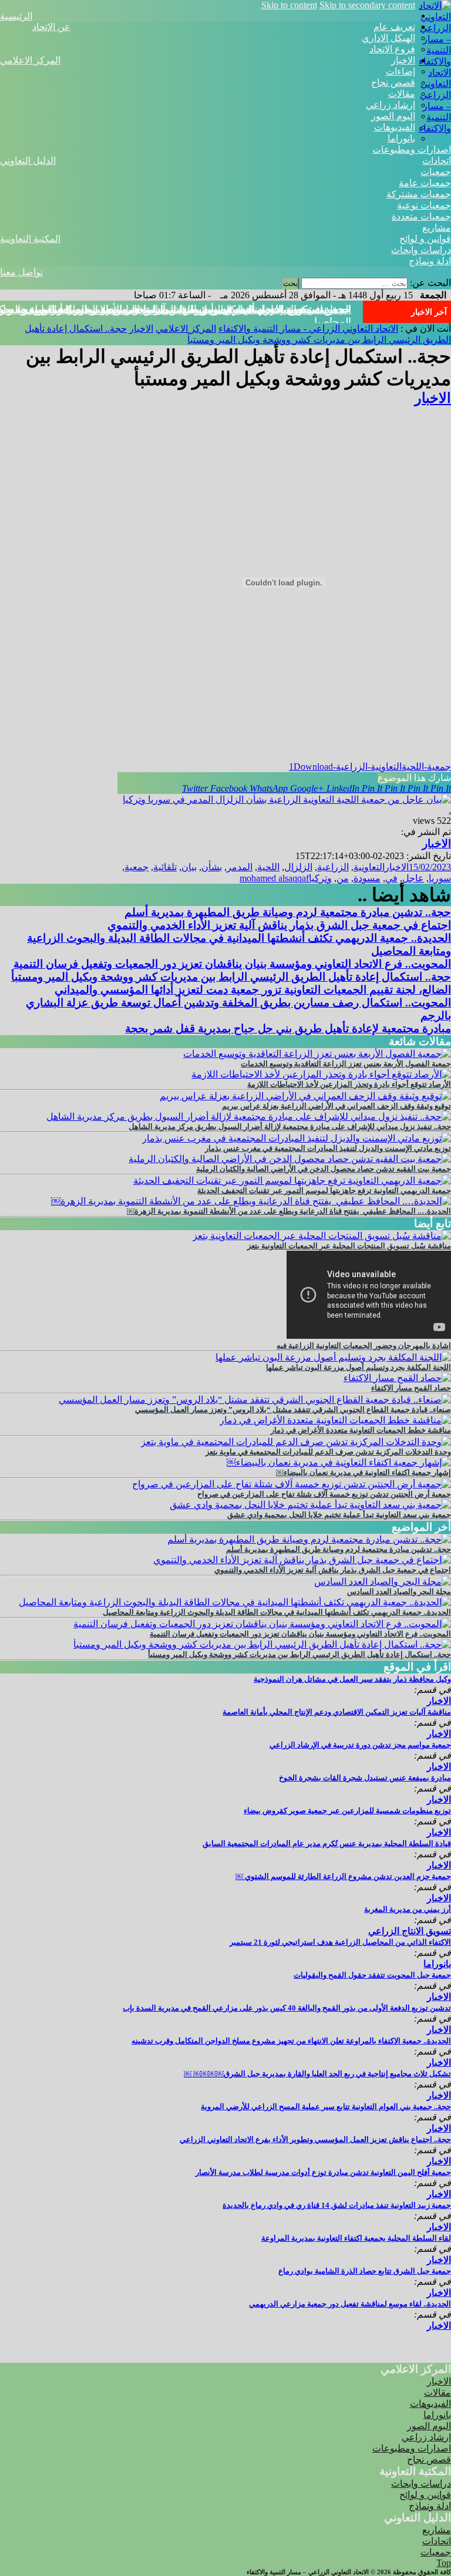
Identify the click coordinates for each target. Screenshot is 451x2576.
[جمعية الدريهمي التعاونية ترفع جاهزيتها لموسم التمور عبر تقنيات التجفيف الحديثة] (292, 1181)
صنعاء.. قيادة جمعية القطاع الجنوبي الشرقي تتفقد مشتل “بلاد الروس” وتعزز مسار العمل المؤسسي (293, 1410)
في (391, 878)
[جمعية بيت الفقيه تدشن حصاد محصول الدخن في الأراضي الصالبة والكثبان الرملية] (290, 1159)
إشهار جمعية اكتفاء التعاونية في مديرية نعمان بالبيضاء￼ (364, 1472)
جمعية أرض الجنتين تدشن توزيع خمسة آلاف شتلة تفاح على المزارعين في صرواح (324, 1494)
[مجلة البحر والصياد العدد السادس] (383, 1582)
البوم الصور (393, 116)
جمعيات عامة (425, 183)
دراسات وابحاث (421, 250)
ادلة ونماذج (430, 261)
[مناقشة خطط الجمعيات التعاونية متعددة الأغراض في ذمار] (335, 1420)
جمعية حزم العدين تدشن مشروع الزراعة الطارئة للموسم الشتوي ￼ (343, 1876)
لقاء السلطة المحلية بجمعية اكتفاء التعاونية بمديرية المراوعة (356, 2238)
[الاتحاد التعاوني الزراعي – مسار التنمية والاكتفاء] (433, 61)
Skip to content (289, 5)
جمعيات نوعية (424, 205)
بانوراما (401, 138)
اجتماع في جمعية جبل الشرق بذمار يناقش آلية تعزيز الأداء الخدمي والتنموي (279, 925)
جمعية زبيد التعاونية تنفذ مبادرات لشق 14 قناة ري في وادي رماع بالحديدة (337, 2205)
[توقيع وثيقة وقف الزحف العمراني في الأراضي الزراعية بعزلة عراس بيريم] (305, 1096)
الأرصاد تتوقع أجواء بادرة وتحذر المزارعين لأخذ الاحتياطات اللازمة (349, 1084)
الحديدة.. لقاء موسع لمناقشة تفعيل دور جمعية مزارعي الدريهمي (350, 2304)
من (343, 878)
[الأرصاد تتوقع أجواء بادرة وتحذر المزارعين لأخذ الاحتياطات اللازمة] (321, 1074)
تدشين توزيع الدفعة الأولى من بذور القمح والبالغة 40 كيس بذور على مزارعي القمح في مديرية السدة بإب (287, 2008)
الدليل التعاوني (28, 161)
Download (313, 767)
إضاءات (400, 71)
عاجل (413, 878)
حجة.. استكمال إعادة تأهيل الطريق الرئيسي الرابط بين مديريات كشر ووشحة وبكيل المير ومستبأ (231, 977)
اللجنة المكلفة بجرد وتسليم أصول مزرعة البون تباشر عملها (359, 1367)
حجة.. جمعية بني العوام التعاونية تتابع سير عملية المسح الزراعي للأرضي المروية (326, 2107)
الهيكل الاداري (388, 38)
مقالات (402, 94)
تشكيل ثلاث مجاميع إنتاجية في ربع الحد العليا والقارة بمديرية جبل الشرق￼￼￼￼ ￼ (317, 2074)
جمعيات (436, 172)
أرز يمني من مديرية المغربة (408, 1909)
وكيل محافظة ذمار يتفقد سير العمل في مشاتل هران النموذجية (352, 1679)
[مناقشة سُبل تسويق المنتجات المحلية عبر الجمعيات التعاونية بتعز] (322, 1236)
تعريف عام (394, 27)
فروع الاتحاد (392, 49)
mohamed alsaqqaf (274, 878)
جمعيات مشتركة (419, 194)
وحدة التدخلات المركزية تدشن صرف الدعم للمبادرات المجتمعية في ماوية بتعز (328, 1452)
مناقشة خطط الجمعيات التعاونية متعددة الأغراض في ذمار (361, 1430)
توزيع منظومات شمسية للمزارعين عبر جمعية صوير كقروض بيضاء (347, 1811)
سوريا (440, 878)
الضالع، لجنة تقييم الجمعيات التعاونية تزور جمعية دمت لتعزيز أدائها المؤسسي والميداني (253, 990)
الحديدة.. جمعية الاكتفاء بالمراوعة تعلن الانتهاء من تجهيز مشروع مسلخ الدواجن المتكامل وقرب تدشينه (291, 2041)
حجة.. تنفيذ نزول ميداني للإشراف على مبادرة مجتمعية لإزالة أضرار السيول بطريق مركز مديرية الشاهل (290, 1127)
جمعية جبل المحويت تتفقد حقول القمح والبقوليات (372, 1975)
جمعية (137, 867)
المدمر (240, 867)
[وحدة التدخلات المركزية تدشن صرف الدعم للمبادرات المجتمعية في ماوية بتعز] (296, 1442)
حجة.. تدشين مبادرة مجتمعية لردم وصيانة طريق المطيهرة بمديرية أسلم (288, 912)
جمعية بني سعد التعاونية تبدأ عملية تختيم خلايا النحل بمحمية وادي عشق (339, 1515)
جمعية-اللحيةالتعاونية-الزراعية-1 (370, 767)
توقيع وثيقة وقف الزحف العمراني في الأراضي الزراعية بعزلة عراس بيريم (336, 1106)
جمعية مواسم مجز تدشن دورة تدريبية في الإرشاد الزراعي (360, 1745)
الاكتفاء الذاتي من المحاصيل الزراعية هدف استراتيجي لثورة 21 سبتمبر (340, 1942)
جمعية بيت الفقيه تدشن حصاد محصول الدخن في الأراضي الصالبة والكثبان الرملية (324, 1169)
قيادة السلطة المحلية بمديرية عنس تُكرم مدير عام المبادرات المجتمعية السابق (327, 1843)
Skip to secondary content (367, 5)
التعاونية (369, 867)
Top (444, 2563)
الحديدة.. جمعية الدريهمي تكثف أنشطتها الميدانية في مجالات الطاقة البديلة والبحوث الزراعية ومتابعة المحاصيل (277, 1612)
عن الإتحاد (51, 27)
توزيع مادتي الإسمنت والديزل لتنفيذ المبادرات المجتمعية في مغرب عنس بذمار (328, 1148)
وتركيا (320, 878)
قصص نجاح (393, 83)
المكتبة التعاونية (30, 239)
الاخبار (403, 60)
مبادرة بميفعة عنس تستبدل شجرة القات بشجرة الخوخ (365, 1778)
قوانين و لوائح (425, 239)
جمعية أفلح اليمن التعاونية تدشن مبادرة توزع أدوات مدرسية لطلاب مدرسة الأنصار (323, 2172)
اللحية (268, 867)
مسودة (367, 878)
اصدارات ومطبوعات (412, 149)
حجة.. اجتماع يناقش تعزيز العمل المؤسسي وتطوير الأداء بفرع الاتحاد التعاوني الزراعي (315, 2139)
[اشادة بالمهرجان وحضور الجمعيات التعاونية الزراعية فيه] (369, 1336)
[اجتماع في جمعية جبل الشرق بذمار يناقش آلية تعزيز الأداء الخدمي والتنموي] (302, 1560)
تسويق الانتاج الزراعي (410, 1931)
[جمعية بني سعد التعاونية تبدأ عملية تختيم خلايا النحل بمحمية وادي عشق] (310, 1505)
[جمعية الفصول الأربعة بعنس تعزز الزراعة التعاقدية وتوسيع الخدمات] (317, 1054)
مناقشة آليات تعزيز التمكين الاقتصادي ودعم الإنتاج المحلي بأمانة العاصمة (337, 1712)
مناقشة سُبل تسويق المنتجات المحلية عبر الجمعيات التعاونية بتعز (349, 1246)
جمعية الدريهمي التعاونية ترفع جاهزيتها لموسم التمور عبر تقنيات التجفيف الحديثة (324, 1191)
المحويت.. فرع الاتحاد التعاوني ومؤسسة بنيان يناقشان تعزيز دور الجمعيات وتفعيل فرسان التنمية (232, 964)
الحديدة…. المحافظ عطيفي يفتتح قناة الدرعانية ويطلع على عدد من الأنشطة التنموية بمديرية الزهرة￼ (289, 1211)
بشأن (212, 867)
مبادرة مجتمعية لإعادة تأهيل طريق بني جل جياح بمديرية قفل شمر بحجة (288, 1028)
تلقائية (165, 867)
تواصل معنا (21, 272)
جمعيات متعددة (421, 216)
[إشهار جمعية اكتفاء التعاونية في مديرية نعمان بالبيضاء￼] (339, 1462)
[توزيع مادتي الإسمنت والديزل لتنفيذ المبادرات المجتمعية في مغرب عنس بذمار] (297, 1138)
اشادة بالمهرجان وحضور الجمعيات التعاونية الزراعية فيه (364, 1346)
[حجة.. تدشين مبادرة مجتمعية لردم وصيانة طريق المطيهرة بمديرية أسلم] (309, 1539)
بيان (189, 867)
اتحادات (437, 161)
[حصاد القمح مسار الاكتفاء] (397, 1378)
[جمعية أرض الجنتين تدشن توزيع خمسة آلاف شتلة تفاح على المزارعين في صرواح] (292, 1484)
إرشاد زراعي (391, 105)
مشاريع (437, 228)
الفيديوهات (395, 127)
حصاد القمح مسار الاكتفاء (411, 1388)
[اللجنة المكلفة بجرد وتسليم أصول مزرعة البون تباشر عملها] (333, 1357)
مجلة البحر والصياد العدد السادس (399, 1592)
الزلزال (298, 867)
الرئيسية (16, 16)
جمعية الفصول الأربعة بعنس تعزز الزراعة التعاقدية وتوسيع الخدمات (346, 1064)
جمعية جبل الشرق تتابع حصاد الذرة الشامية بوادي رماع (365, 2271)
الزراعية (333, 867)
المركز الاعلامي (30, 60)
